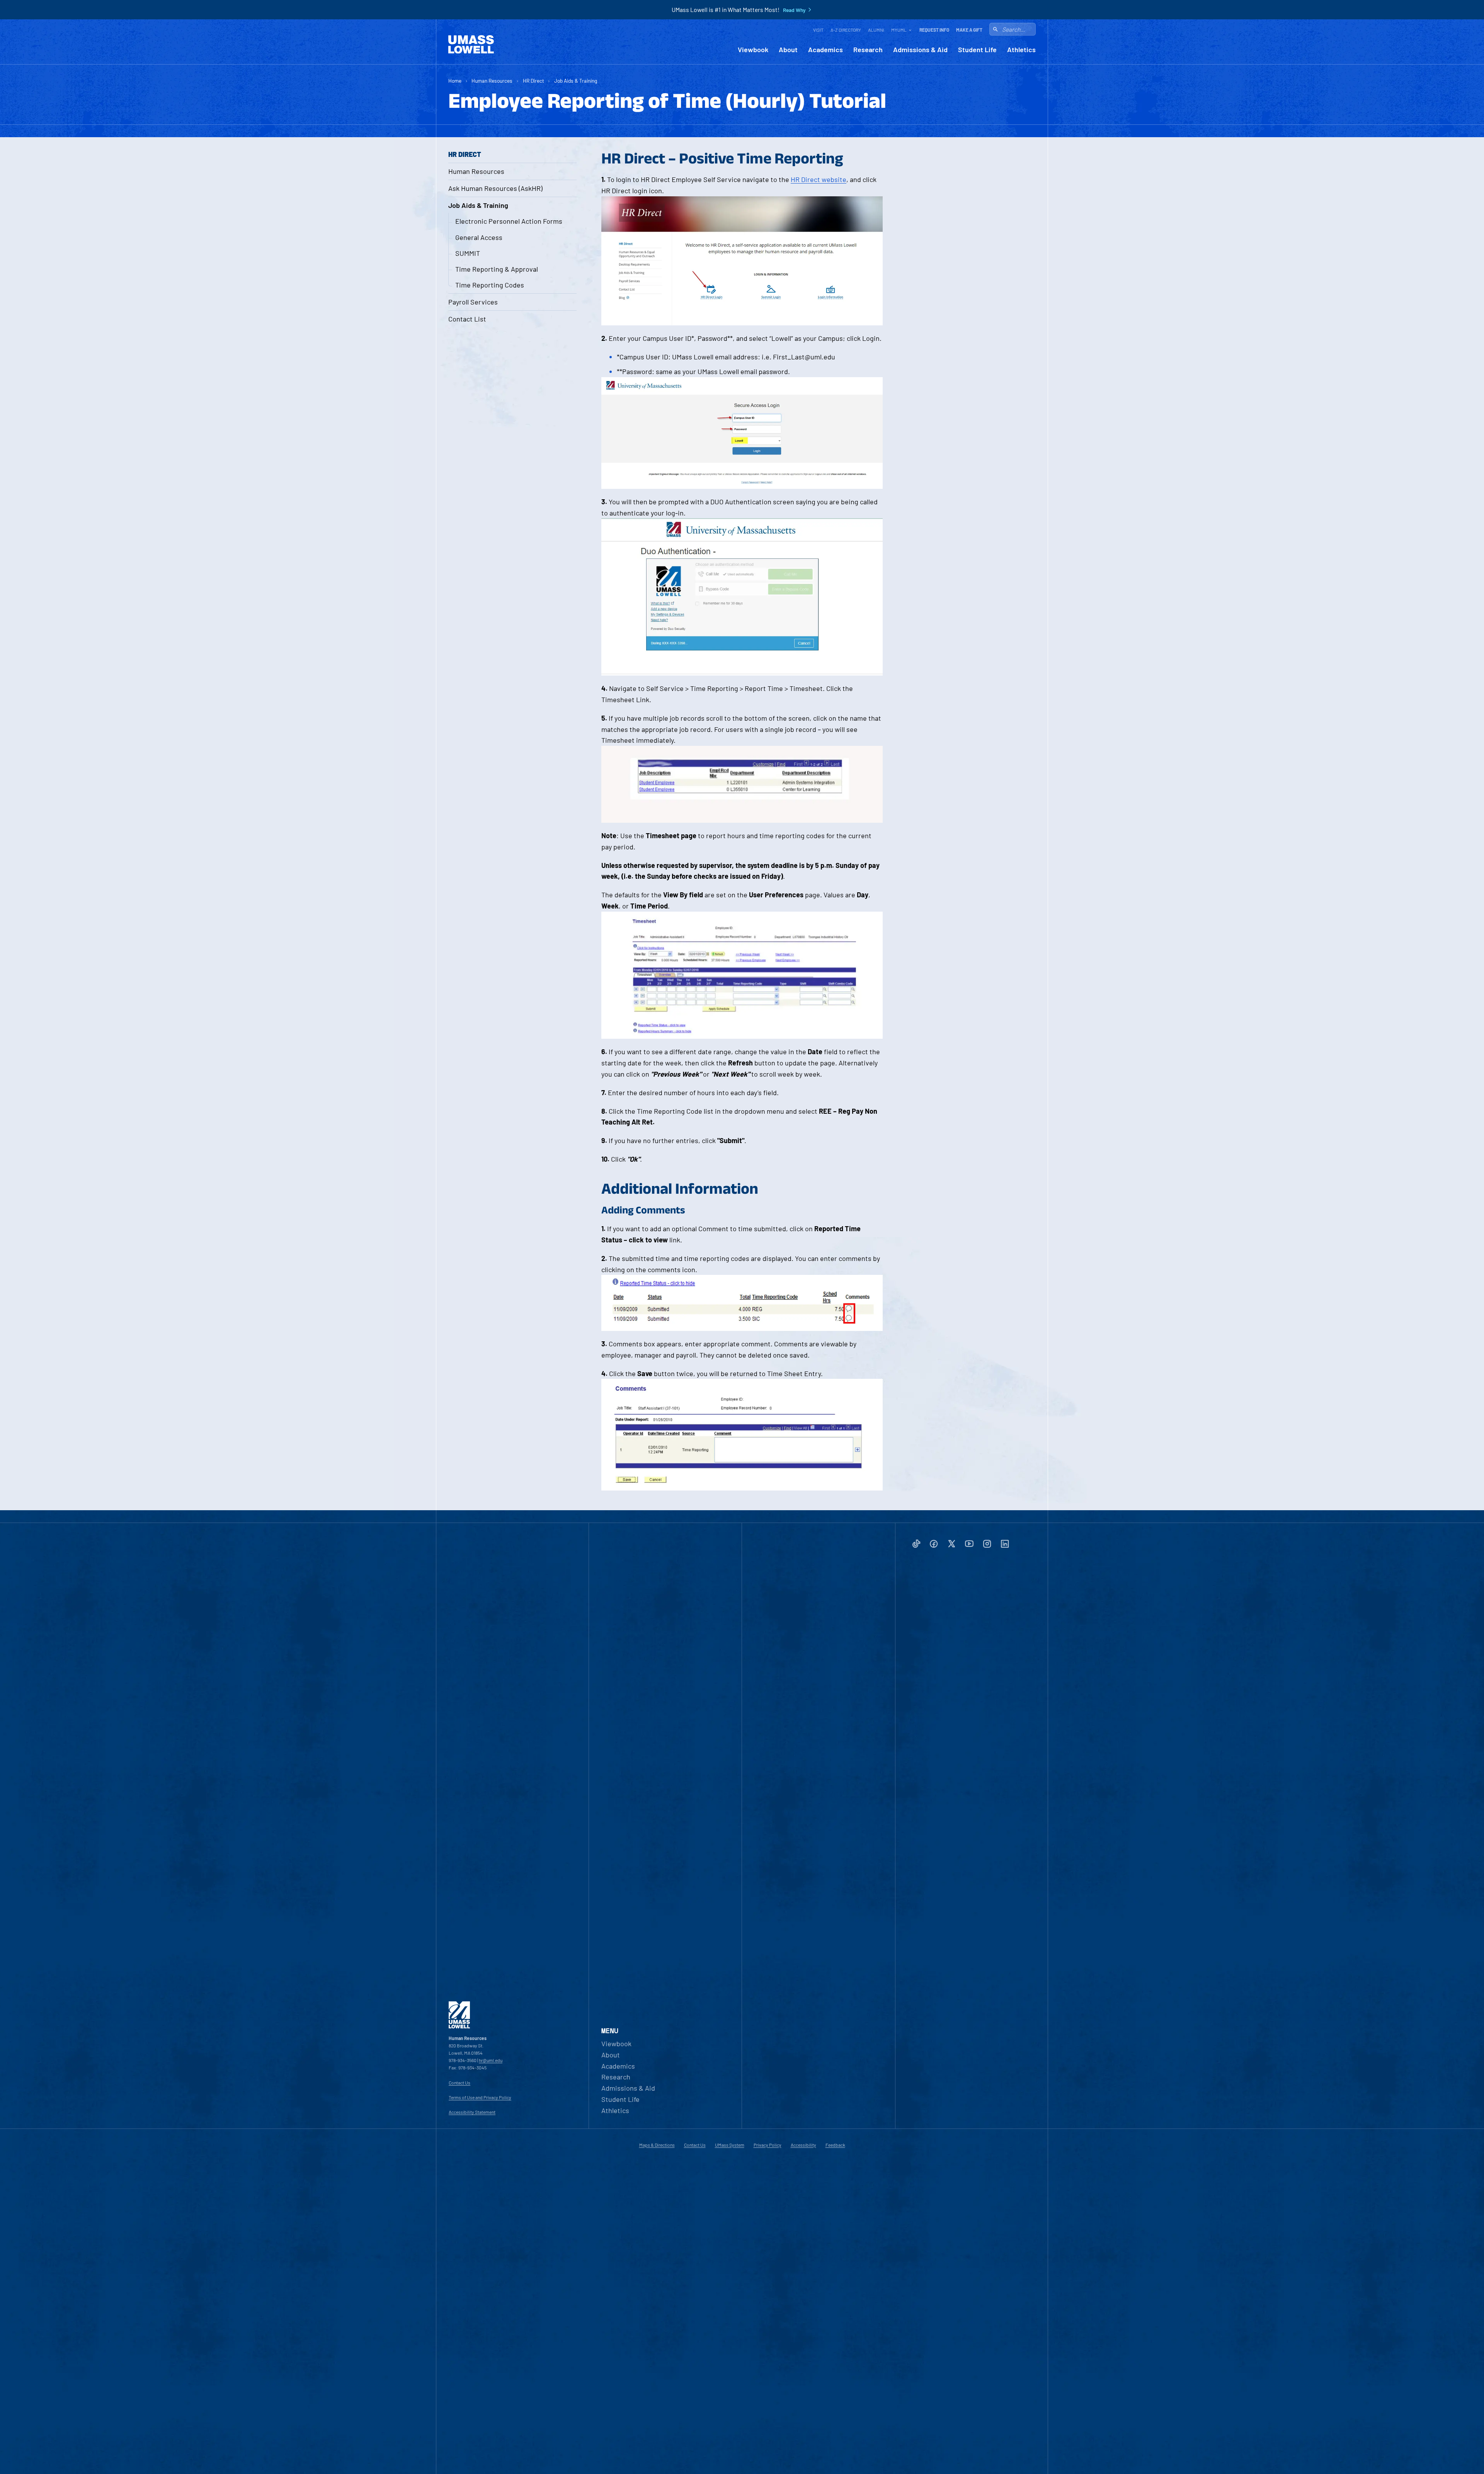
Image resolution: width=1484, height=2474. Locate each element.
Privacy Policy (768, 2145)
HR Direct (534, 81)
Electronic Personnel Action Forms (509, 221)
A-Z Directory (846, 30)
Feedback (835, 2145)
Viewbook (753, 50)
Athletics (1021, 50)
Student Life (977, 50)
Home (455, 81)
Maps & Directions (657, 2145)
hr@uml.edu (491, 2060)
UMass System (730, 2145)
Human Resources (492, 81)
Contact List (467, 319)
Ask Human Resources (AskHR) (495, 188)
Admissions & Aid (920, 50)
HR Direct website (819, 179)
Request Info (934, 30)
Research (868, 50)
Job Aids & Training (576, 81)
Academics (825, 50)
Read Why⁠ (794, 10)
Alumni (876, 30)
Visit (818, 30)
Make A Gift (969, 30)
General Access (479, 237)
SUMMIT (468, 253)
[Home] (471, 44)
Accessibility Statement (472, 2112)
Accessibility (803, 2145)
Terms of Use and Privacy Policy (480, 2097)
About (788, 50)
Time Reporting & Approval (497, 269)
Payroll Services (473, 302)
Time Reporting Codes (490, 285)
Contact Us (459, 2083)
